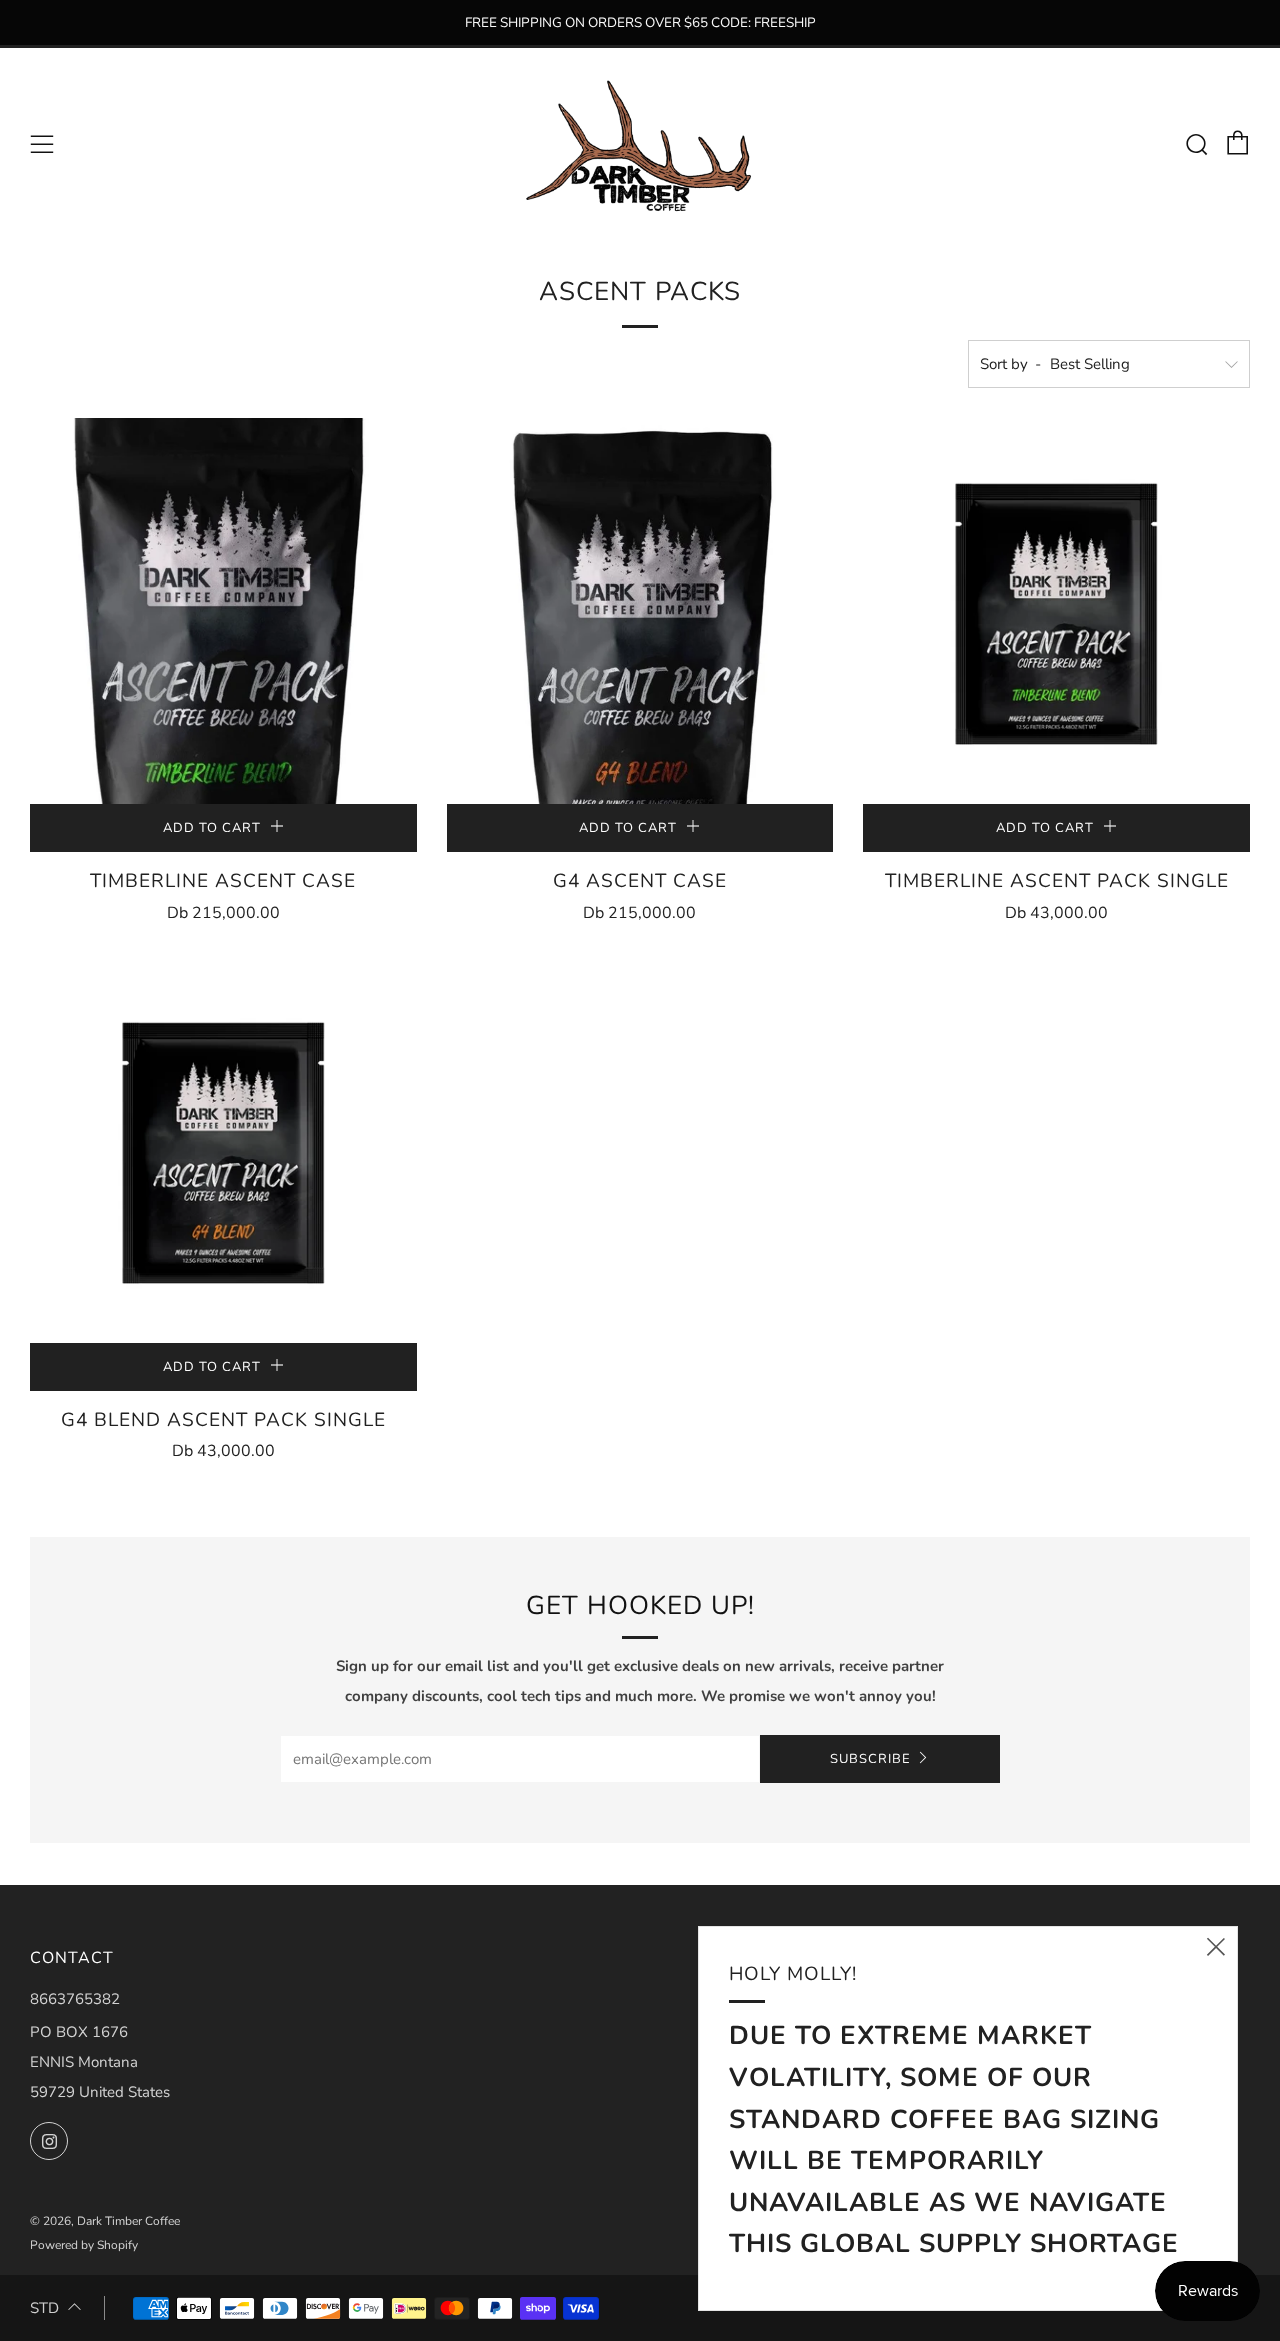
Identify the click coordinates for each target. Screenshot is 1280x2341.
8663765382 (75, 1999)
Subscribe (870, 1759)
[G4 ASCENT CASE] (640, 611)
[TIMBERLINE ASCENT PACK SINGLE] (1056, 611)
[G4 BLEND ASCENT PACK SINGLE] (223, 1150)
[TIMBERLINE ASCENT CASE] (223, 611)
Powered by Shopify (84, 2245)
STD (44, 2308)
